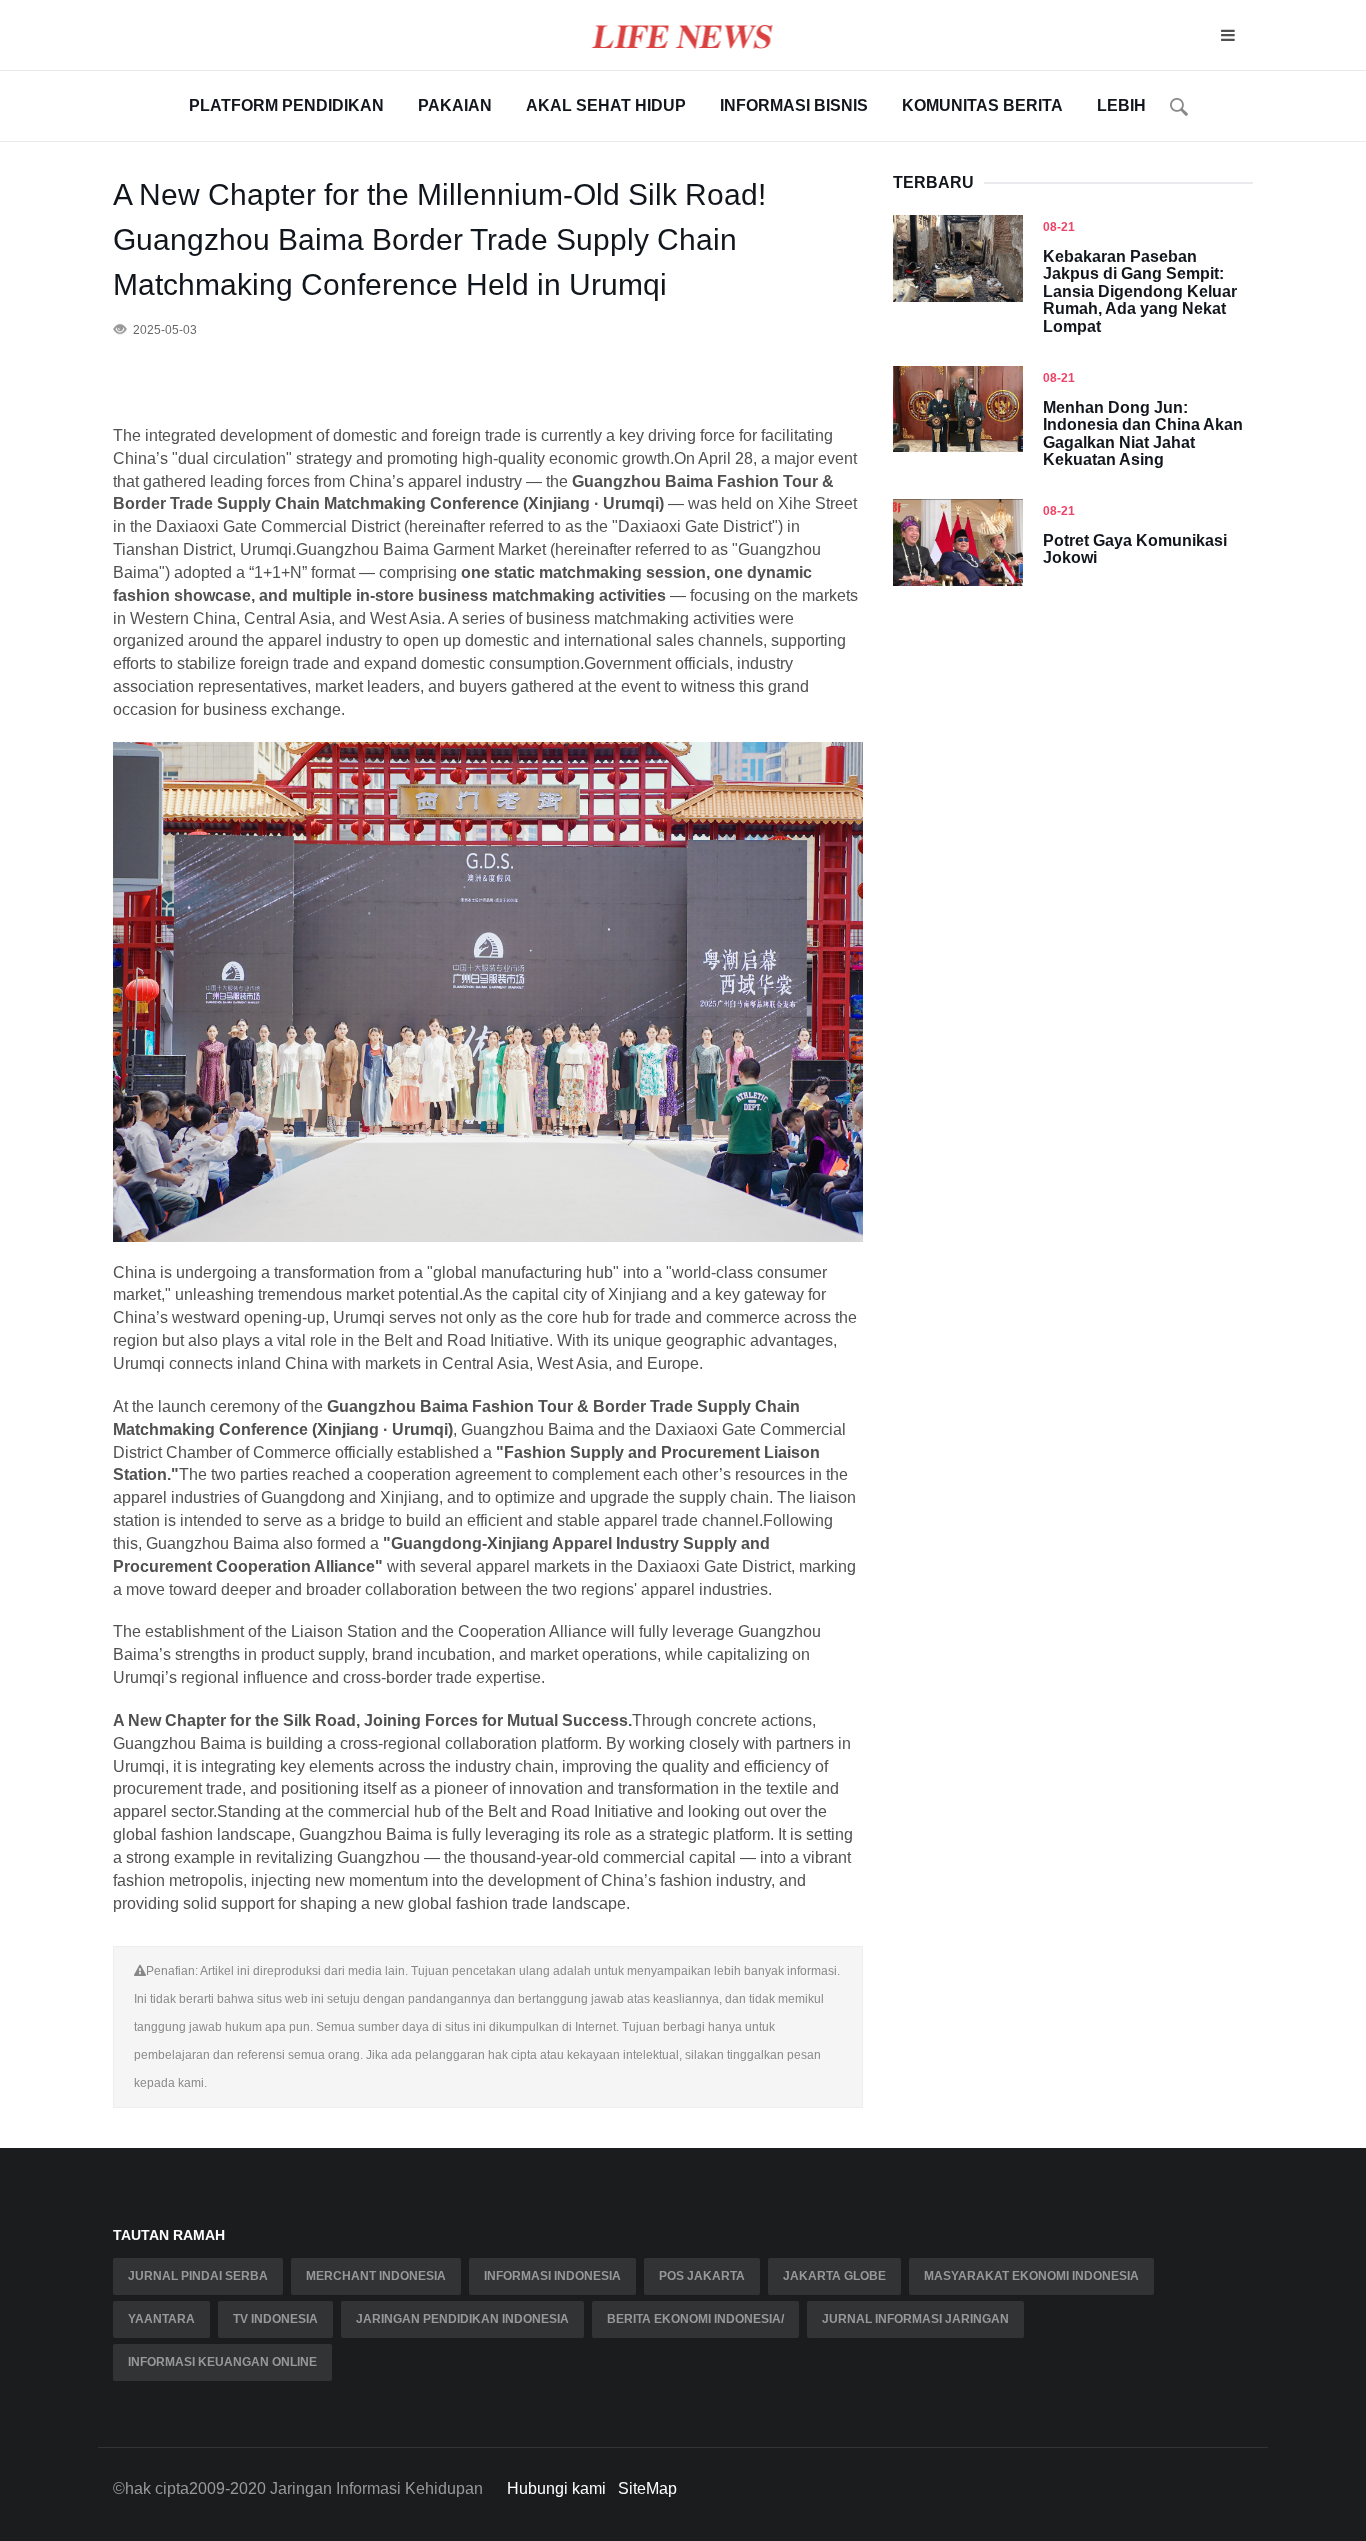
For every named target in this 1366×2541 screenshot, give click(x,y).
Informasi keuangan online (222, 2362)
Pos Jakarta (702, 2276)
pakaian (455, 105)
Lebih (1121, 105)
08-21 (1059, 227)
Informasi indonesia (552, 2276)
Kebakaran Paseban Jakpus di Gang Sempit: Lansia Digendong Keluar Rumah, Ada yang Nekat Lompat (1140, 291)
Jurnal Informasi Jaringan (915, 2319)
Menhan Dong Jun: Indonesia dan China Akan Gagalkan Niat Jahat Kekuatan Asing (1143, 434)
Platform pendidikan (286, 105)
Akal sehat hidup (606, 105)
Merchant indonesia (376, 2276)
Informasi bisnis (794, 105)
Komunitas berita (982, 105)
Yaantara (161, 2319)
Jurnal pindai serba (198, 2276)
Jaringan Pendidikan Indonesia (462, 2319)
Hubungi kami (556, 2488)
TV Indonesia (275, 2319)
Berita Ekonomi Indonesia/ (695, 2319)
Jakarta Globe (834, 2276)
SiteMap (647, 2488)
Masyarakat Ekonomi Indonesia (1031, 2276)
